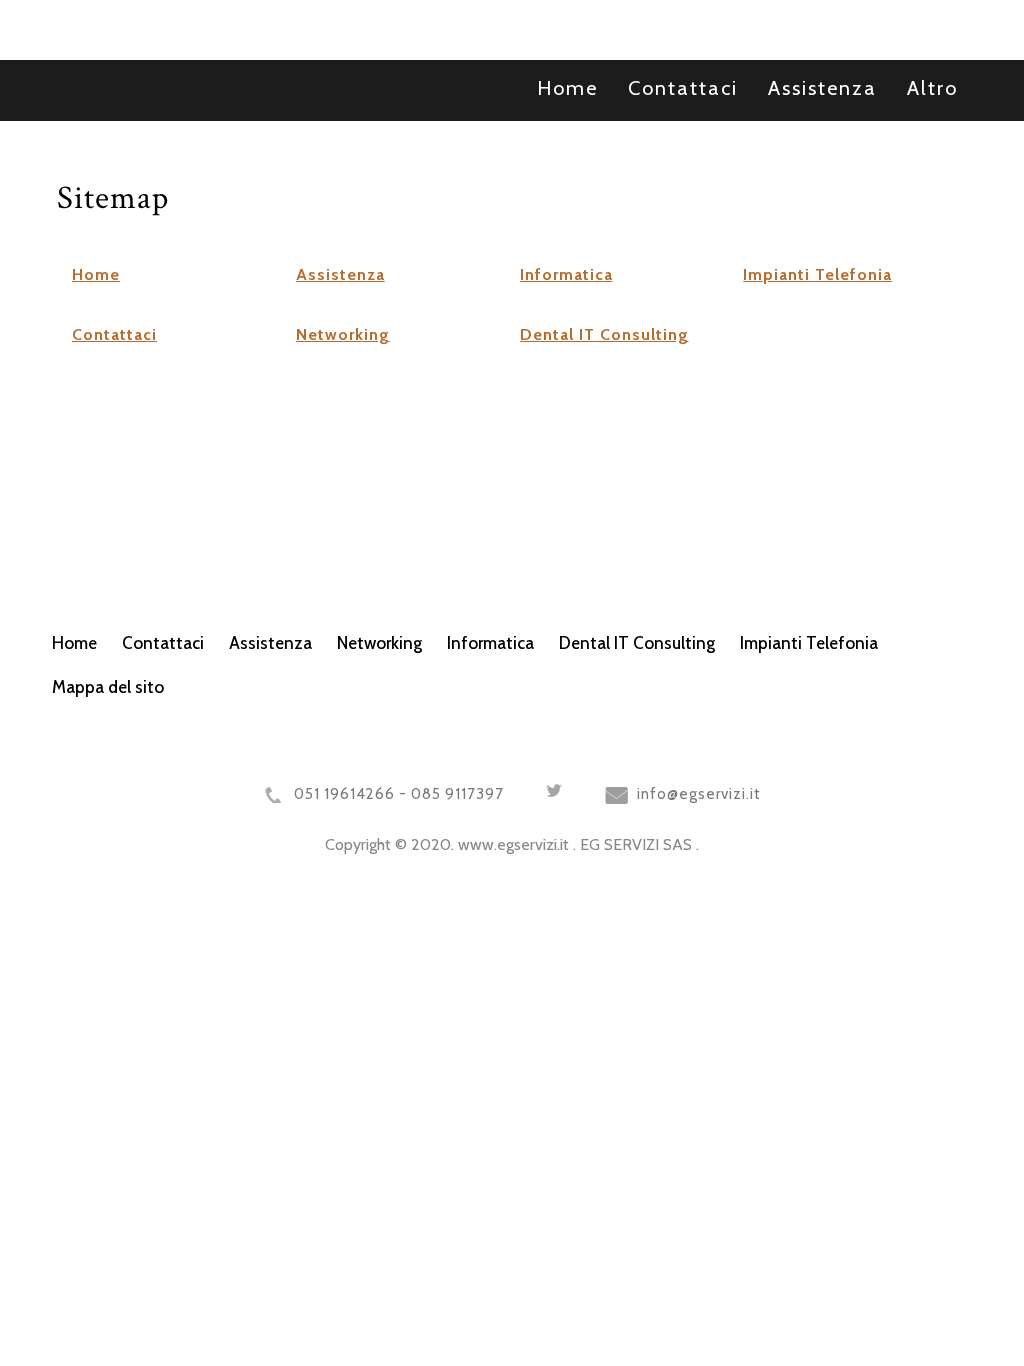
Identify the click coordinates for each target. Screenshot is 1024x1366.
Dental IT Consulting (604, 334)
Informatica (566, 274)
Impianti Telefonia (817, 274)
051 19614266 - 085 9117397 (399, 794)
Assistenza (340, 274)
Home (96, 274)
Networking (343, 334)
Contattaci (114, 334)
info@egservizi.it (699, 794)
